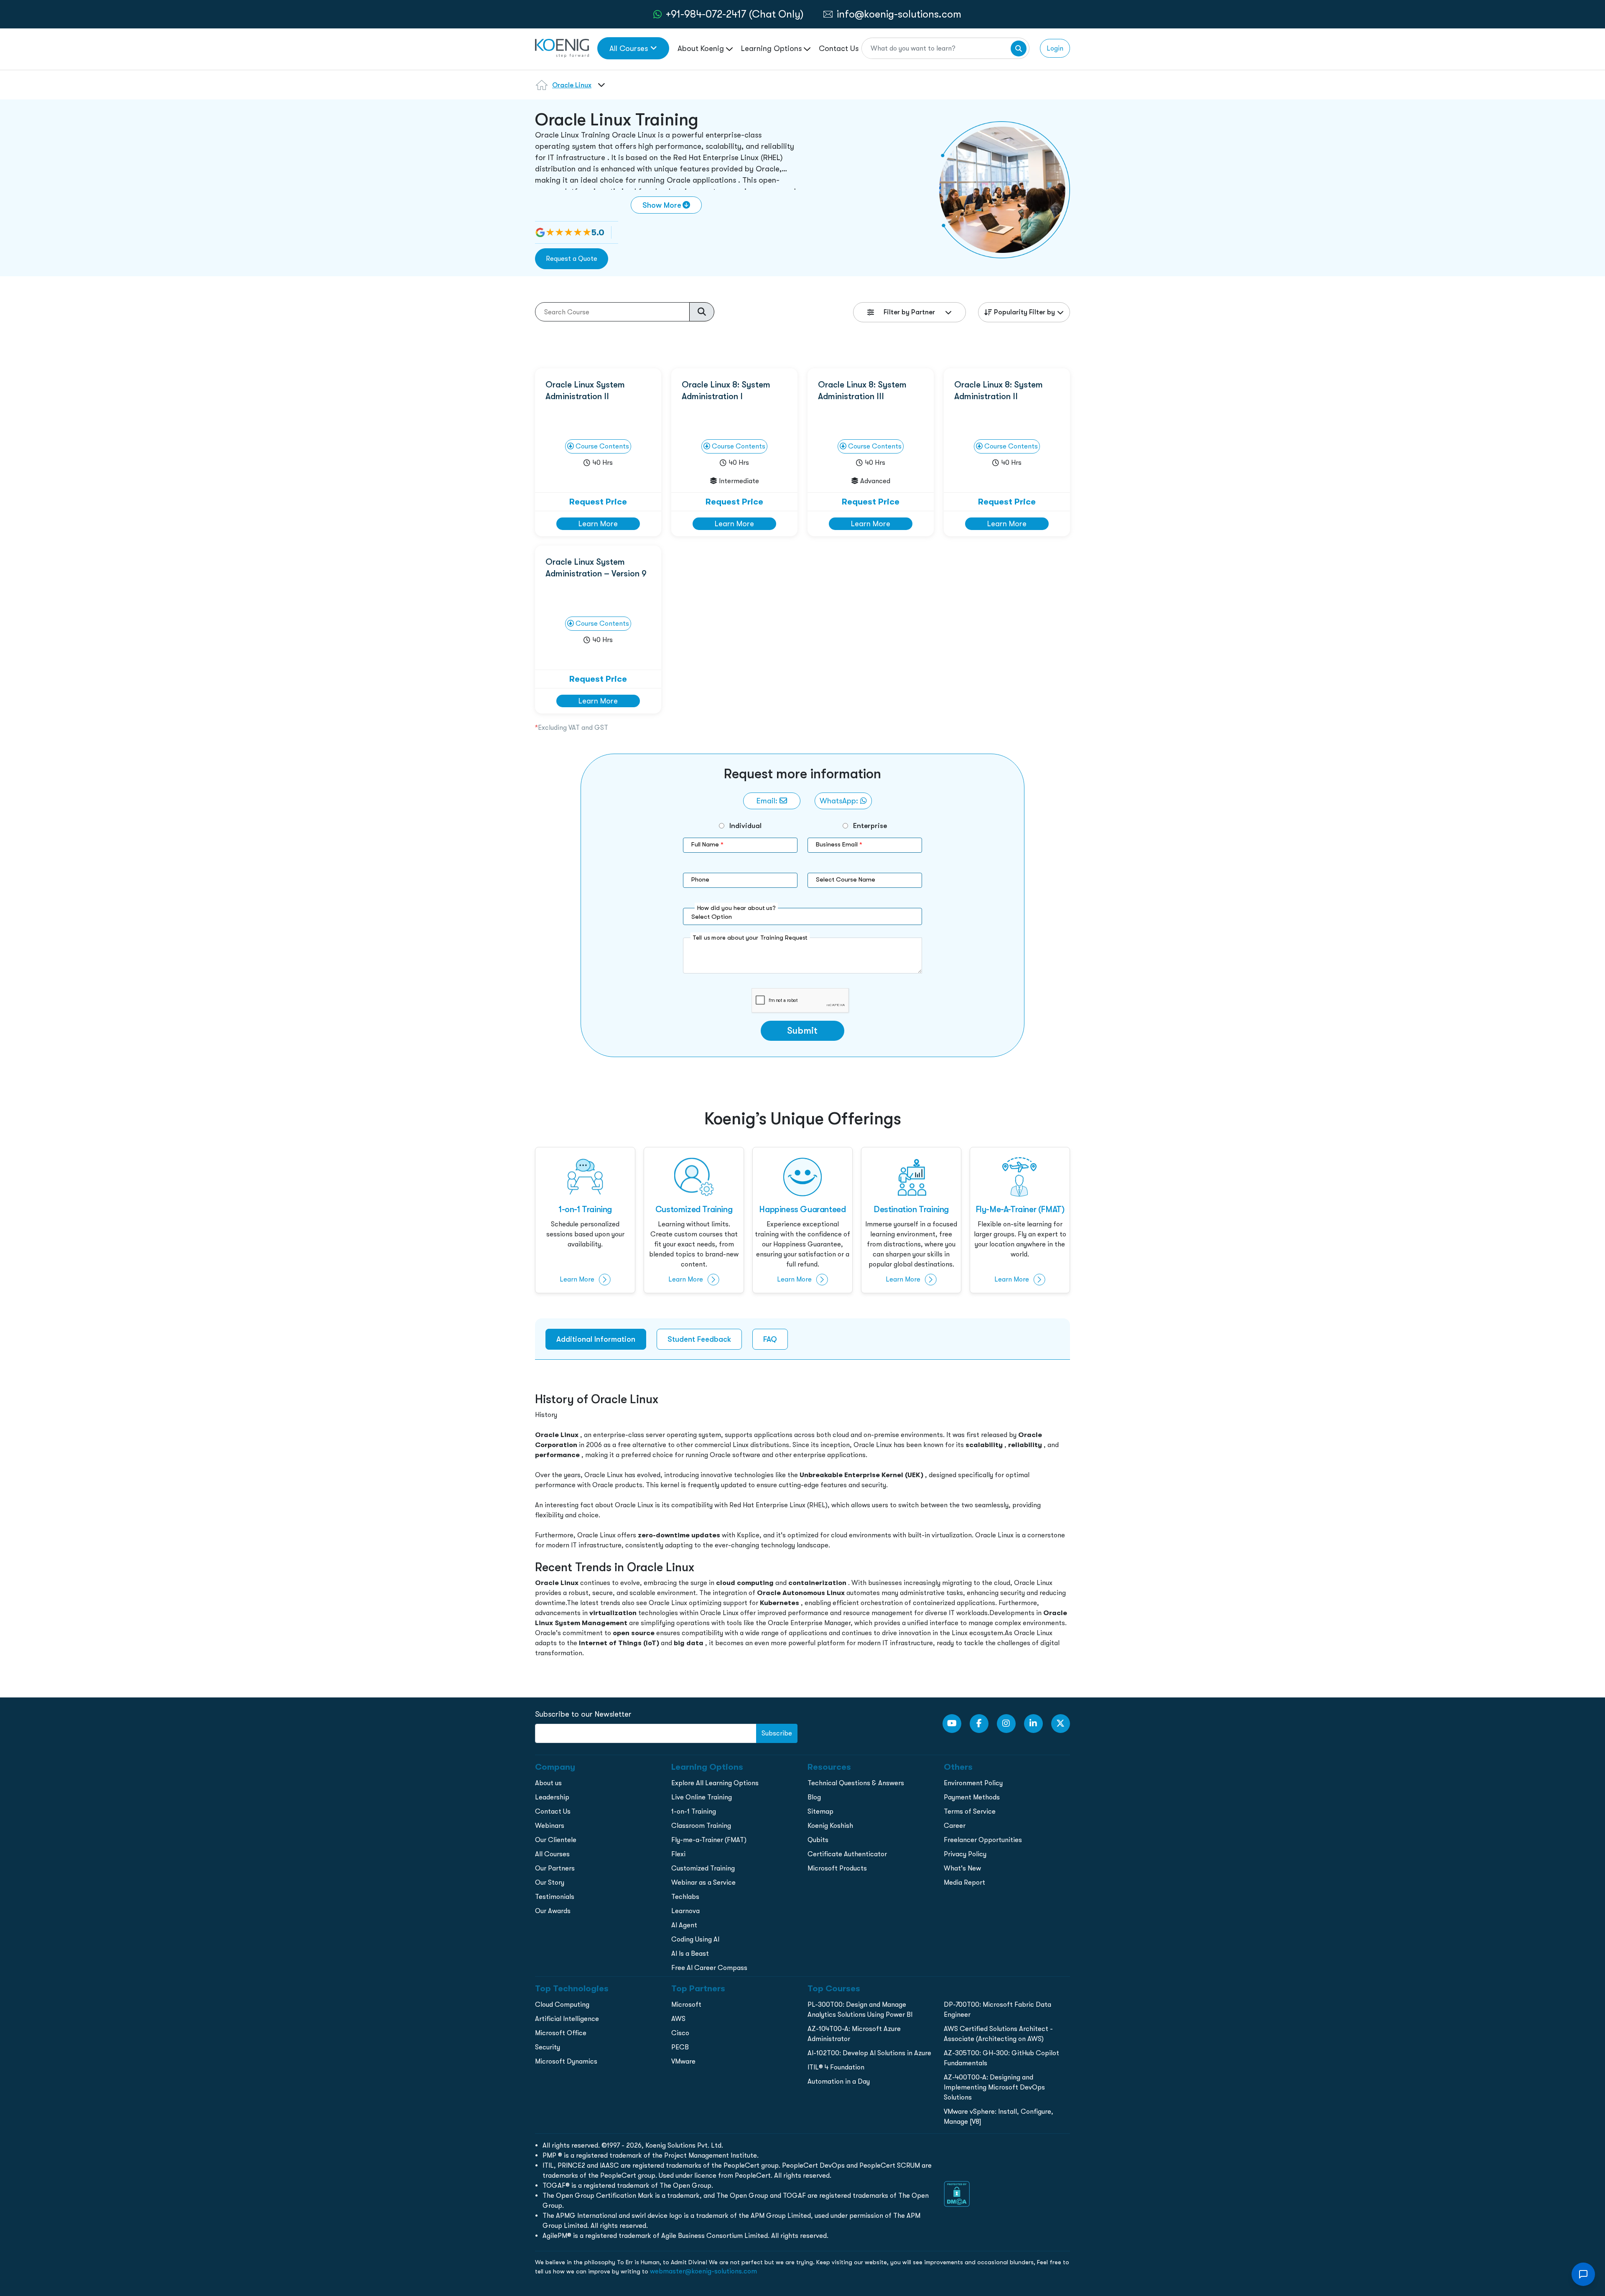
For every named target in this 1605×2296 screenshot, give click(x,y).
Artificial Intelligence (567, 2019)
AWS (678, 2019)
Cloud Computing (562, 2004)
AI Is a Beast (690, 1953)
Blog (814, 1797)
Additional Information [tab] (596, 1339)
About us (548, 1783)
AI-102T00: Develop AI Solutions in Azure (869, 2053)
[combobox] (600, 90)
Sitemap (820, 1811)
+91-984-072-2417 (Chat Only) (735, 14)
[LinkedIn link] (1033, 1724)
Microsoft (686, 2004)
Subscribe (777, 1733)
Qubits (818, 1840)
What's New (962, 1868)
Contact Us (839, 48)
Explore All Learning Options (715, 1783)
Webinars (550, 1826)
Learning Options (772, 48)
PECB (680, 2047)
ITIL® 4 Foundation (836, 2067)
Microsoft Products (837, 1868)
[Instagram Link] (1006, 1724)
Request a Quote (572, 259)
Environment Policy (973, 1783)
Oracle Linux (572, 85)
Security (548, 2047)
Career (955, 1826)
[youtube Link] (952, 1724)
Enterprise (870, 826)
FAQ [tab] (770, 1339)
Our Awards (553, 1911)
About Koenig (702, 48)
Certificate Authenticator (847, 1854)
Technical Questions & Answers (856, 1783)
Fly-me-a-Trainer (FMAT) (709, 1840)
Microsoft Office (561, 2033)
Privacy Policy (965, 1854)
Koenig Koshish (830, 1826)
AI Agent (684, 1925)
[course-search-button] (702, 312)
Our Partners (555, 1868)
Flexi (678, 1854)
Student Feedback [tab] (699, 1339)
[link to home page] (562, 47)
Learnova (685, 1911)
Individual (745, 826)
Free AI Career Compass (709, 1968)
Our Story (550, 1882)
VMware (683, 2061)
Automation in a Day (839, 2081)
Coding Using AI (695, 1939)
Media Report (964, 1882)
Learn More (598, 524)
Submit (802, 1031)
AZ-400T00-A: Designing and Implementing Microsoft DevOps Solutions (994, 2087)
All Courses (629, 48)
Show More (662, 205)
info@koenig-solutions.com (899, 14)
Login (1055, 48)
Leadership (552, 1797)
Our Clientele (556, 1840)
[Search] (1019, 48)
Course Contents (601, 446)
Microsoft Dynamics (566, 2061)
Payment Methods (972, 1797)
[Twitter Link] (1061, 1724)
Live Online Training (702, 1797)
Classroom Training (701, 1826)
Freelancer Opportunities (983, 1840)
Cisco (680, 2033)
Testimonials (555, 1897)
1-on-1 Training (694, 1811)
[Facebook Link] (979, 1724)
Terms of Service (970, 1811)
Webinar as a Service (703, 1882)
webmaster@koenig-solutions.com (703, 2271)
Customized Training (703, 1868)
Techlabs (685, 1897)
